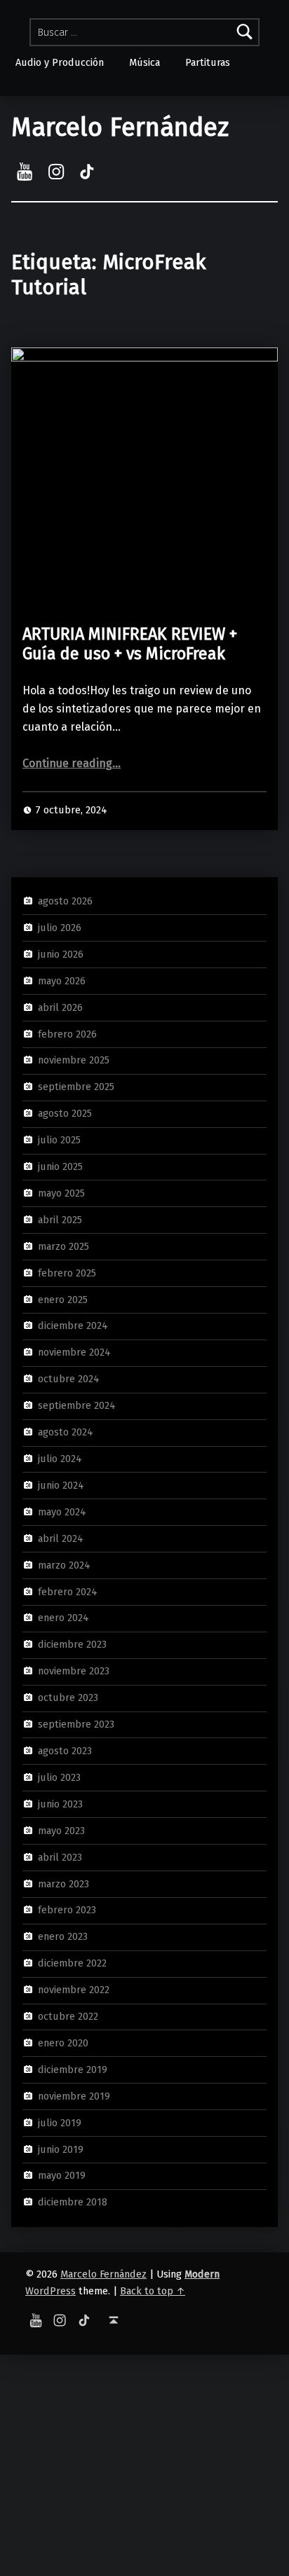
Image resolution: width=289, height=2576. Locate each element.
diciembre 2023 (72, 1644)
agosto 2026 (65, 901)
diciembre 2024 (73, 1325)
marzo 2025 (63, 1246)
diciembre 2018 (73, 2202)
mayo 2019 (62, 2175)
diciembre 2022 (72, 1963)
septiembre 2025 (76, 1087)
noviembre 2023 (74, 1671)
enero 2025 (63, 1299)
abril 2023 (60, 1857)
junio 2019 (61, 2149)
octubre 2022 (68, 2016)
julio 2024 (60, 1459)
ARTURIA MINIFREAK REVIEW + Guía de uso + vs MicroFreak (130, 644)
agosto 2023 (65, 1751)
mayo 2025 (61, 1193)
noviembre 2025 (74, 1060)
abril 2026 (60, 1007)
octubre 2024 (69, 1379)
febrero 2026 (67, 1033)
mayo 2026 (62, 980)
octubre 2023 (68, 1697)
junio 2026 (61, 954)
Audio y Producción (60, 62)
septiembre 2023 (76, 1724)
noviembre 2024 (74, 1352)
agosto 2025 (65, 1113)
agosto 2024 (66, 1432)
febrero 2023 (67, 1910)
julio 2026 (60, 928)
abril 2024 (61, 1538)
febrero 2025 (67, 1272)
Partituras (208, 62)
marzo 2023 (63, 1883)
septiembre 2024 (77, 1405)
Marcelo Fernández (120, 128)
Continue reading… (72, 763)
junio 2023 (60, 1804)
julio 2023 (59, 1777)
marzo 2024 (64, 1564)
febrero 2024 (68, 1591)
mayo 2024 (62, 1512)
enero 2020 (63, 2043)
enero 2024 (63, 1618)
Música (144, 62)
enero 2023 (63, 1936)
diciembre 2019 (73, 2069)
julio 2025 (59, 1140)
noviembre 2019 (74, 2096)
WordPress (51, 2291)
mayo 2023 (61, 1830)
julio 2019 (60, 2122)
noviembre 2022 (74, 1990)
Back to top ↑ (153, 2291)
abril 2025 (60, 1220)
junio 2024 (61, 1485)
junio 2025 (60, 1166)
